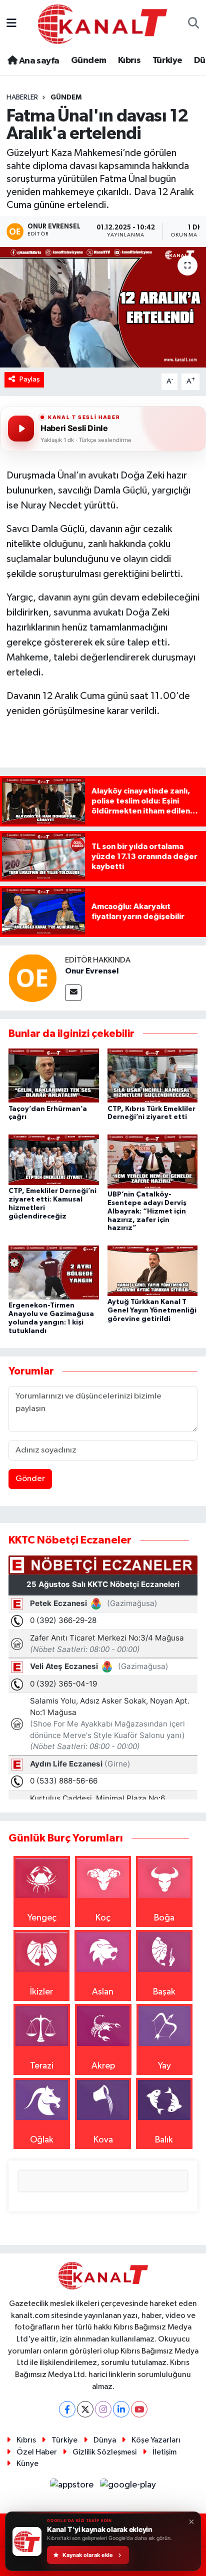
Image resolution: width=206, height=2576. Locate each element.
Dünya (105, 2440)
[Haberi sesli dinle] (21, 428)
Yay (164, 2066)
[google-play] (128, 2487)
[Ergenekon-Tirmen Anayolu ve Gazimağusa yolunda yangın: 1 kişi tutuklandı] (54, 1272)
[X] (85, 2409)
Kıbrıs (129, 60)
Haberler (22, 97)
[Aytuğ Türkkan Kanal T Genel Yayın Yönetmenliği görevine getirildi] (153, 1270)
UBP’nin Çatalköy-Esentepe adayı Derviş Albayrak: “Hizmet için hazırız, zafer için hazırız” (147, 1211)
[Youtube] (139, 2409)
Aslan (103, 1992)
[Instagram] (103, 2409)
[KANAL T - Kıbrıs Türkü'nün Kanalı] (102, 24)
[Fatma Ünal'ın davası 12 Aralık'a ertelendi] (103, 307)
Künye (27, 2464)
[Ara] (194, 24)
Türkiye (167, 60)
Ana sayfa (38, 61)
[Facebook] (67, 2409)
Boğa (164, 1918)
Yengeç (42, 1918)
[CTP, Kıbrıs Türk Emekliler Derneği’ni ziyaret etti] (153, 1075)
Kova (103, 2140)
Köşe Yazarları (156, 2440)
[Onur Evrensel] (32, 977)
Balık (164, 2140)
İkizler (41, 1992)
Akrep (103, 2066)
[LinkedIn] (121, 2409)
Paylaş (30, 379)
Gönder (30, 1479)
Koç (103, 1918)
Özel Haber (37, 2452)
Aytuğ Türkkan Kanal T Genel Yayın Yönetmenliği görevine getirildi (152, 1310)
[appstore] (73, 2487)
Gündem (88, 60)
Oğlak (42, 2140)
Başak (164, 1992)
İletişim (164, 2452)
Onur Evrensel (92, 971)
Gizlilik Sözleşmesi (104, 2452)
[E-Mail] (73, 993)
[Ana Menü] (11, 24)
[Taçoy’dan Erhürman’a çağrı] (54, 1075)
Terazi (42, 2066)
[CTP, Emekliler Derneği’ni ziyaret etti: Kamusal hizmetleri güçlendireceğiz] (54, 1159)
